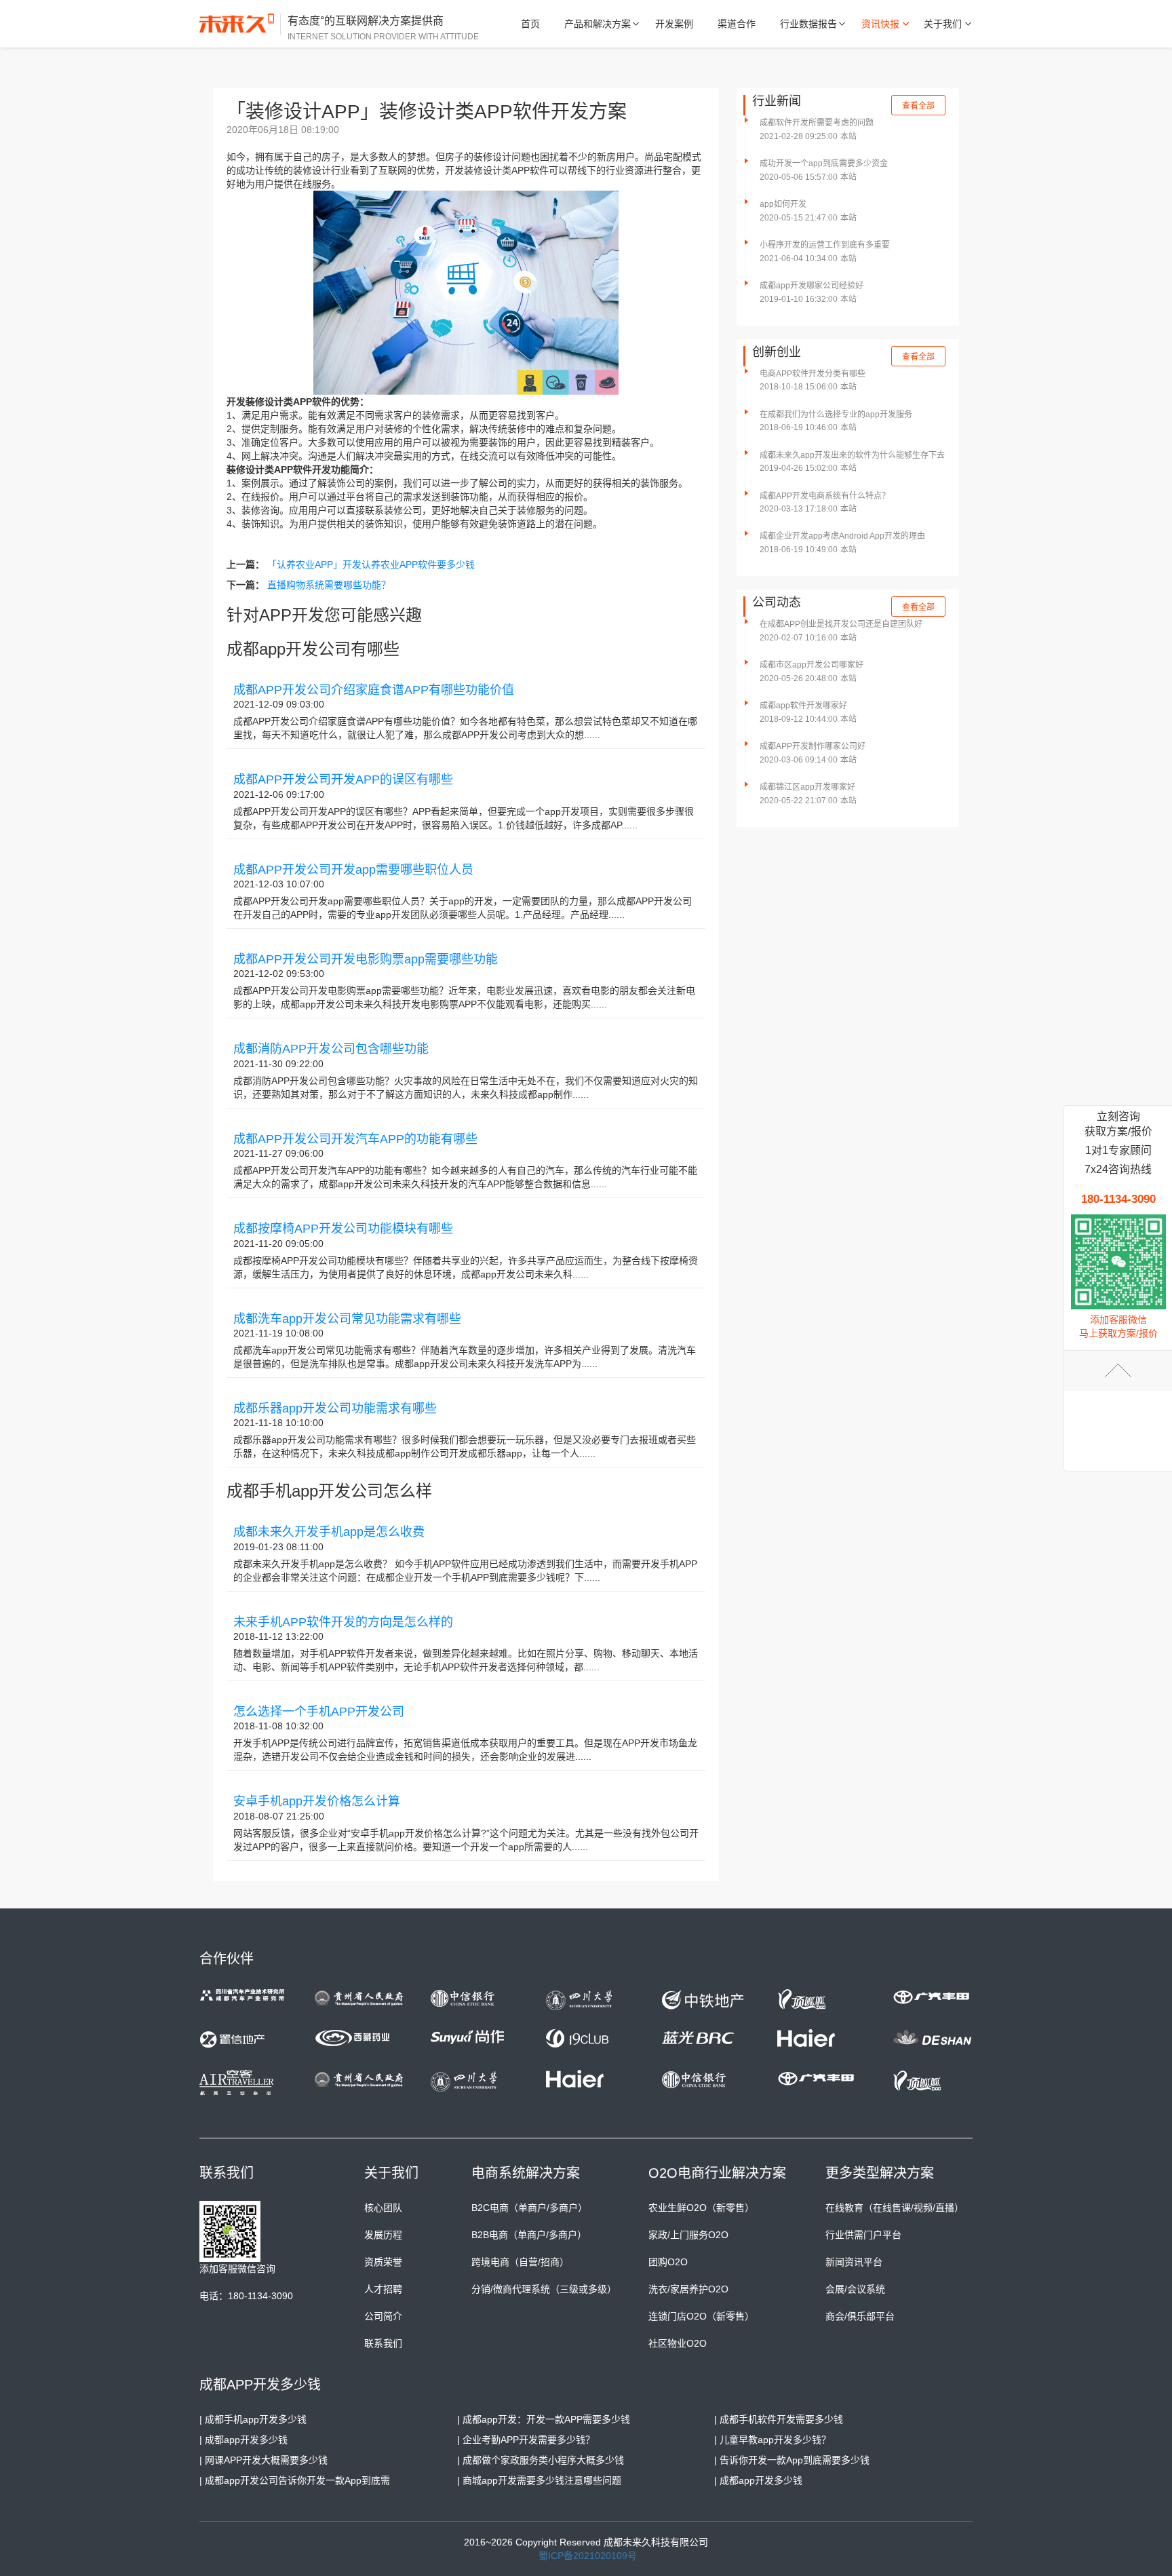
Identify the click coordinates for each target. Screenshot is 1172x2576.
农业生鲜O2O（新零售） (701, 2208)
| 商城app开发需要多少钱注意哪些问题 (539, 2480)
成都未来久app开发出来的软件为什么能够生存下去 (852, 455)
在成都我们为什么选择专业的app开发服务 (836, 415)
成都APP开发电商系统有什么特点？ (825, 496)
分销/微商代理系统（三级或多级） (544, 2289)
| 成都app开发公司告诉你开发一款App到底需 (295, 2480)
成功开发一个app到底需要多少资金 (824, 164)
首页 (530, 24)
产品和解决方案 (598, 24)
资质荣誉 (383, 2262)
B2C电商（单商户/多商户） (529, 2208)
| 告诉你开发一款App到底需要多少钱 (792, 2460)
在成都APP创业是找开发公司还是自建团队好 (841, 624)
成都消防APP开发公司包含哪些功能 (331, 1049)
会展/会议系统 (855, 2289)
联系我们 (383, 2343)
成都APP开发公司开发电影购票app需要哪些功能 (366, 959)
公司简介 (383, 2316)
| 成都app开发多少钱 (243, 2440)
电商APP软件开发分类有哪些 (813, 374)
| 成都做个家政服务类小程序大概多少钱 (541, 2460)
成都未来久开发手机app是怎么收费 (329, 1532)
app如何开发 (783, 204)
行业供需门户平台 (863, 2235)
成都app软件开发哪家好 (803, 706)
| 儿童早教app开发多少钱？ (773, 2440)
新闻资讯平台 (854, 2262)
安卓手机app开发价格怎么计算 (317, 1801)
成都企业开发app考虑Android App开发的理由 (842, 536)
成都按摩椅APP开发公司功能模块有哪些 (343, 1229)
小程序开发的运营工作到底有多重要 (825, 245)
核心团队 (383, 2208)
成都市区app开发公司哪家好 (812, 665)
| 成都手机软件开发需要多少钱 (779, 2419)
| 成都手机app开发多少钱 (253, 2419)
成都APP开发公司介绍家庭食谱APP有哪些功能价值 (374, 690)
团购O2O (668, 2262)
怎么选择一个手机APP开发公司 (319, 1712)
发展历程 (383, 2235)
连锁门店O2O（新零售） (701, 2316)
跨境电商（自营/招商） (520, 2262)
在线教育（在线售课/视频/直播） (895, 2208)
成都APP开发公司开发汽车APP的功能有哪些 (355, 1139)
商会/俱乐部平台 (860, 2316)
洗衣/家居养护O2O (688, 2289)
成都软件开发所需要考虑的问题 (817, 123)
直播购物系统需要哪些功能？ (329, 585)
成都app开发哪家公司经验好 (812, 286)
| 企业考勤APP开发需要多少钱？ (526, 2440)
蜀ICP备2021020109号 (588, 2556)
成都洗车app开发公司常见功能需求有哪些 (347, 1319)
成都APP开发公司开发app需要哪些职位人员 (353, 870)
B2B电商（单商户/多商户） (529, 2235)
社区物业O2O (678, 2343)
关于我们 (943, 24)
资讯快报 (880, 24)
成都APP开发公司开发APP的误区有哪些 (343, 780)
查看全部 (918, 106)
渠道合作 (737, 24)
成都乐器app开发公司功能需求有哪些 (335, 1408)
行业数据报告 (808, 24)
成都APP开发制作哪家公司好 (813, 746)
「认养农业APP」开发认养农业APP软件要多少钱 (371, 564)
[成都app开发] (240, 24)
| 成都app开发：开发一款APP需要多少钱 (544, 2419)
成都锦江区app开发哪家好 (807, 787)
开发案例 (674, 24)
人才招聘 (383, 2289)
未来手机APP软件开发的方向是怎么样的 (343, 1622)
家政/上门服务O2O (688, 2235)
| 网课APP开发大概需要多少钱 (263, 2460)
